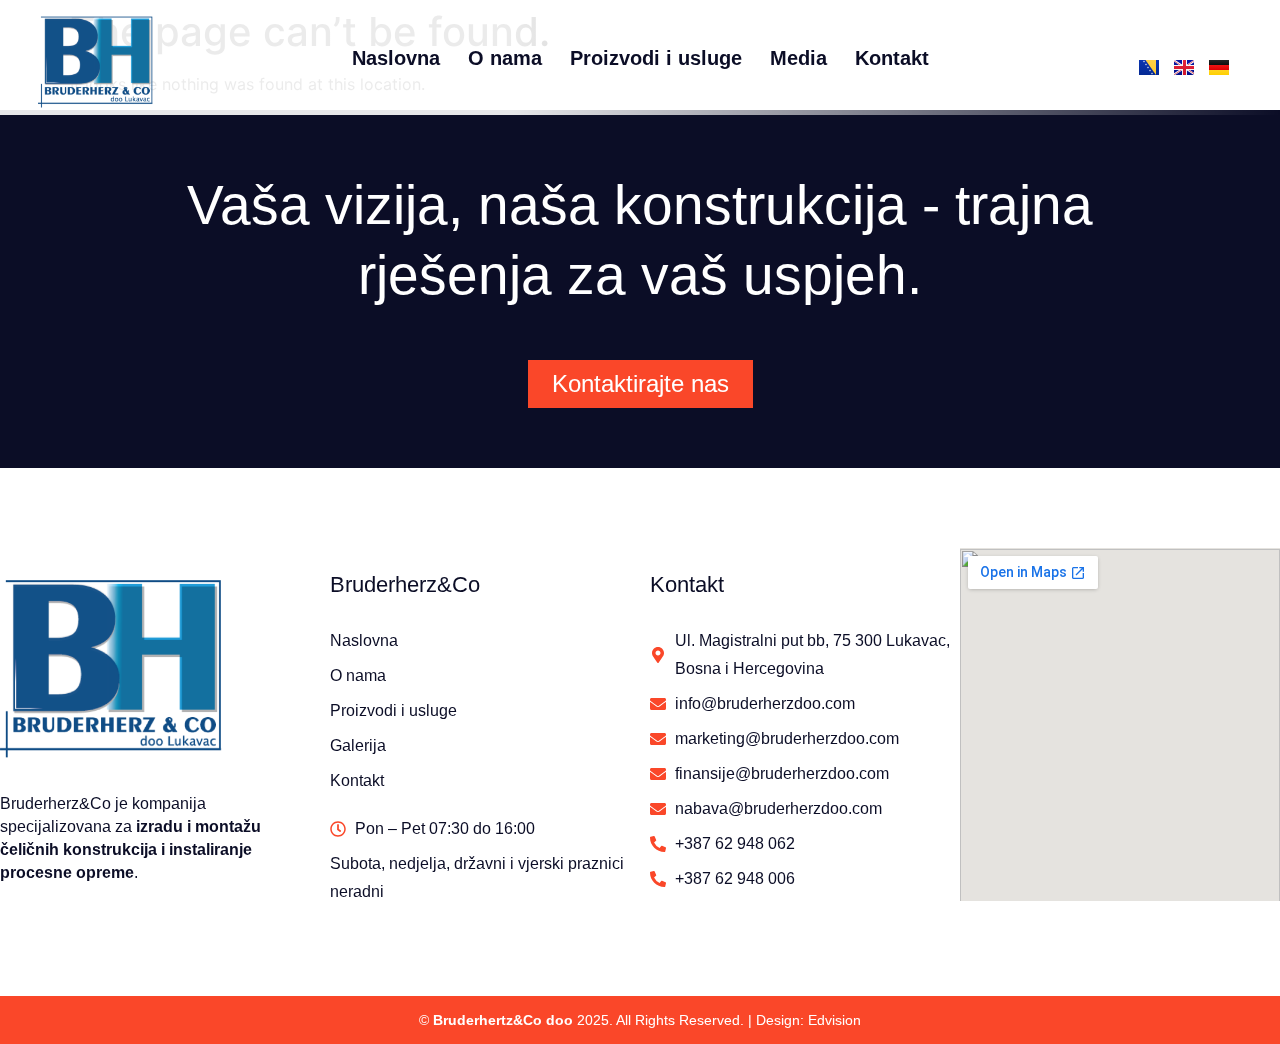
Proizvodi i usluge (656, 58)
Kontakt (892, 58)
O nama (505, 58)
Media (798, 58)
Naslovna (396, 58)
